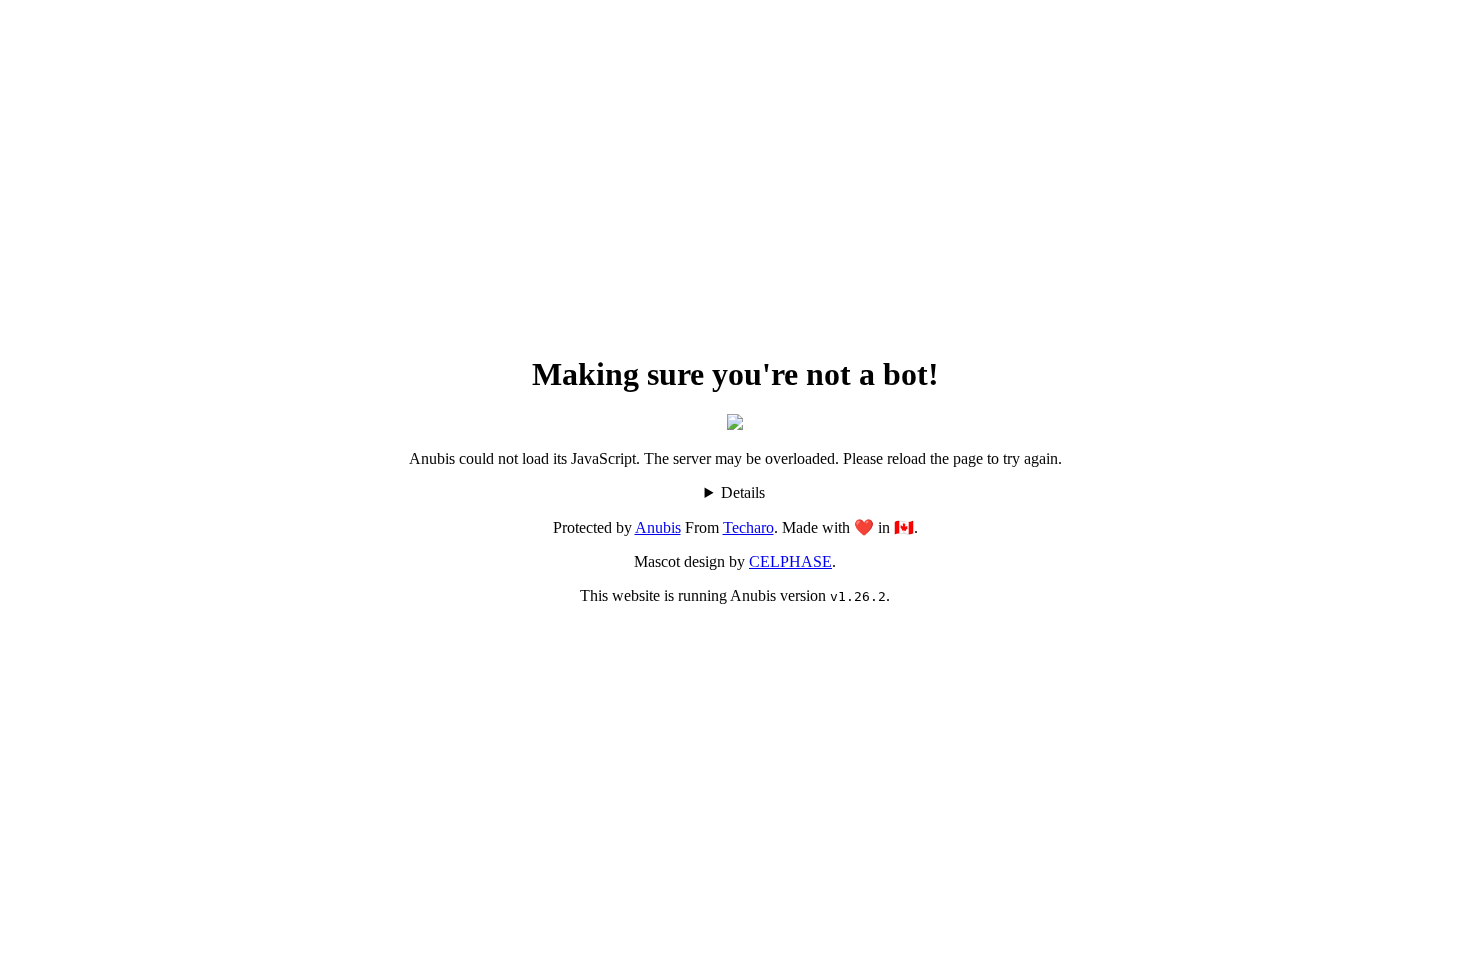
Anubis (658, 527)
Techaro (748, 527)
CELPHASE (790, 561)
